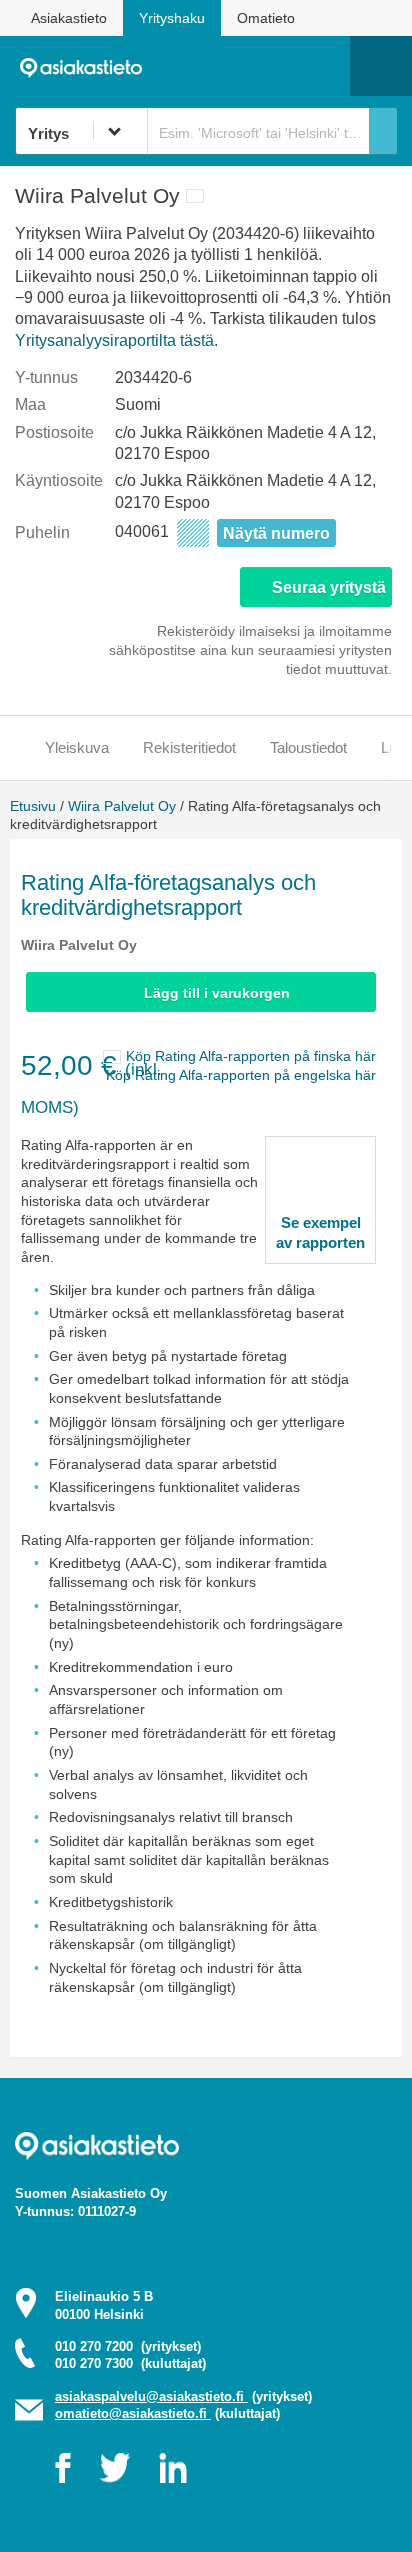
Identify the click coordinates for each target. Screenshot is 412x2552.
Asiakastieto (69, 18)
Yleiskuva (77, 747)
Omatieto (266, 18)
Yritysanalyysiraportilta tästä (114, 340)
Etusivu (33, 806)
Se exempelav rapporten (320, 1232)
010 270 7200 (128, 2346)
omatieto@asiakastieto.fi (133, 2413)
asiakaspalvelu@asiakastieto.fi (151, 2396)
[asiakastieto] (87, 66)
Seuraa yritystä (329, 587)
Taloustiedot (308, 747)
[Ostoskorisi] (232, 66)
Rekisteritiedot (189, 747)
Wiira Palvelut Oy (122, 806)
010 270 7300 (130, 2363)
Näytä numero (276, 533)
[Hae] (383, 131)
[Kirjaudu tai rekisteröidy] (325, 66)
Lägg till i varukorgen (217, 993)
